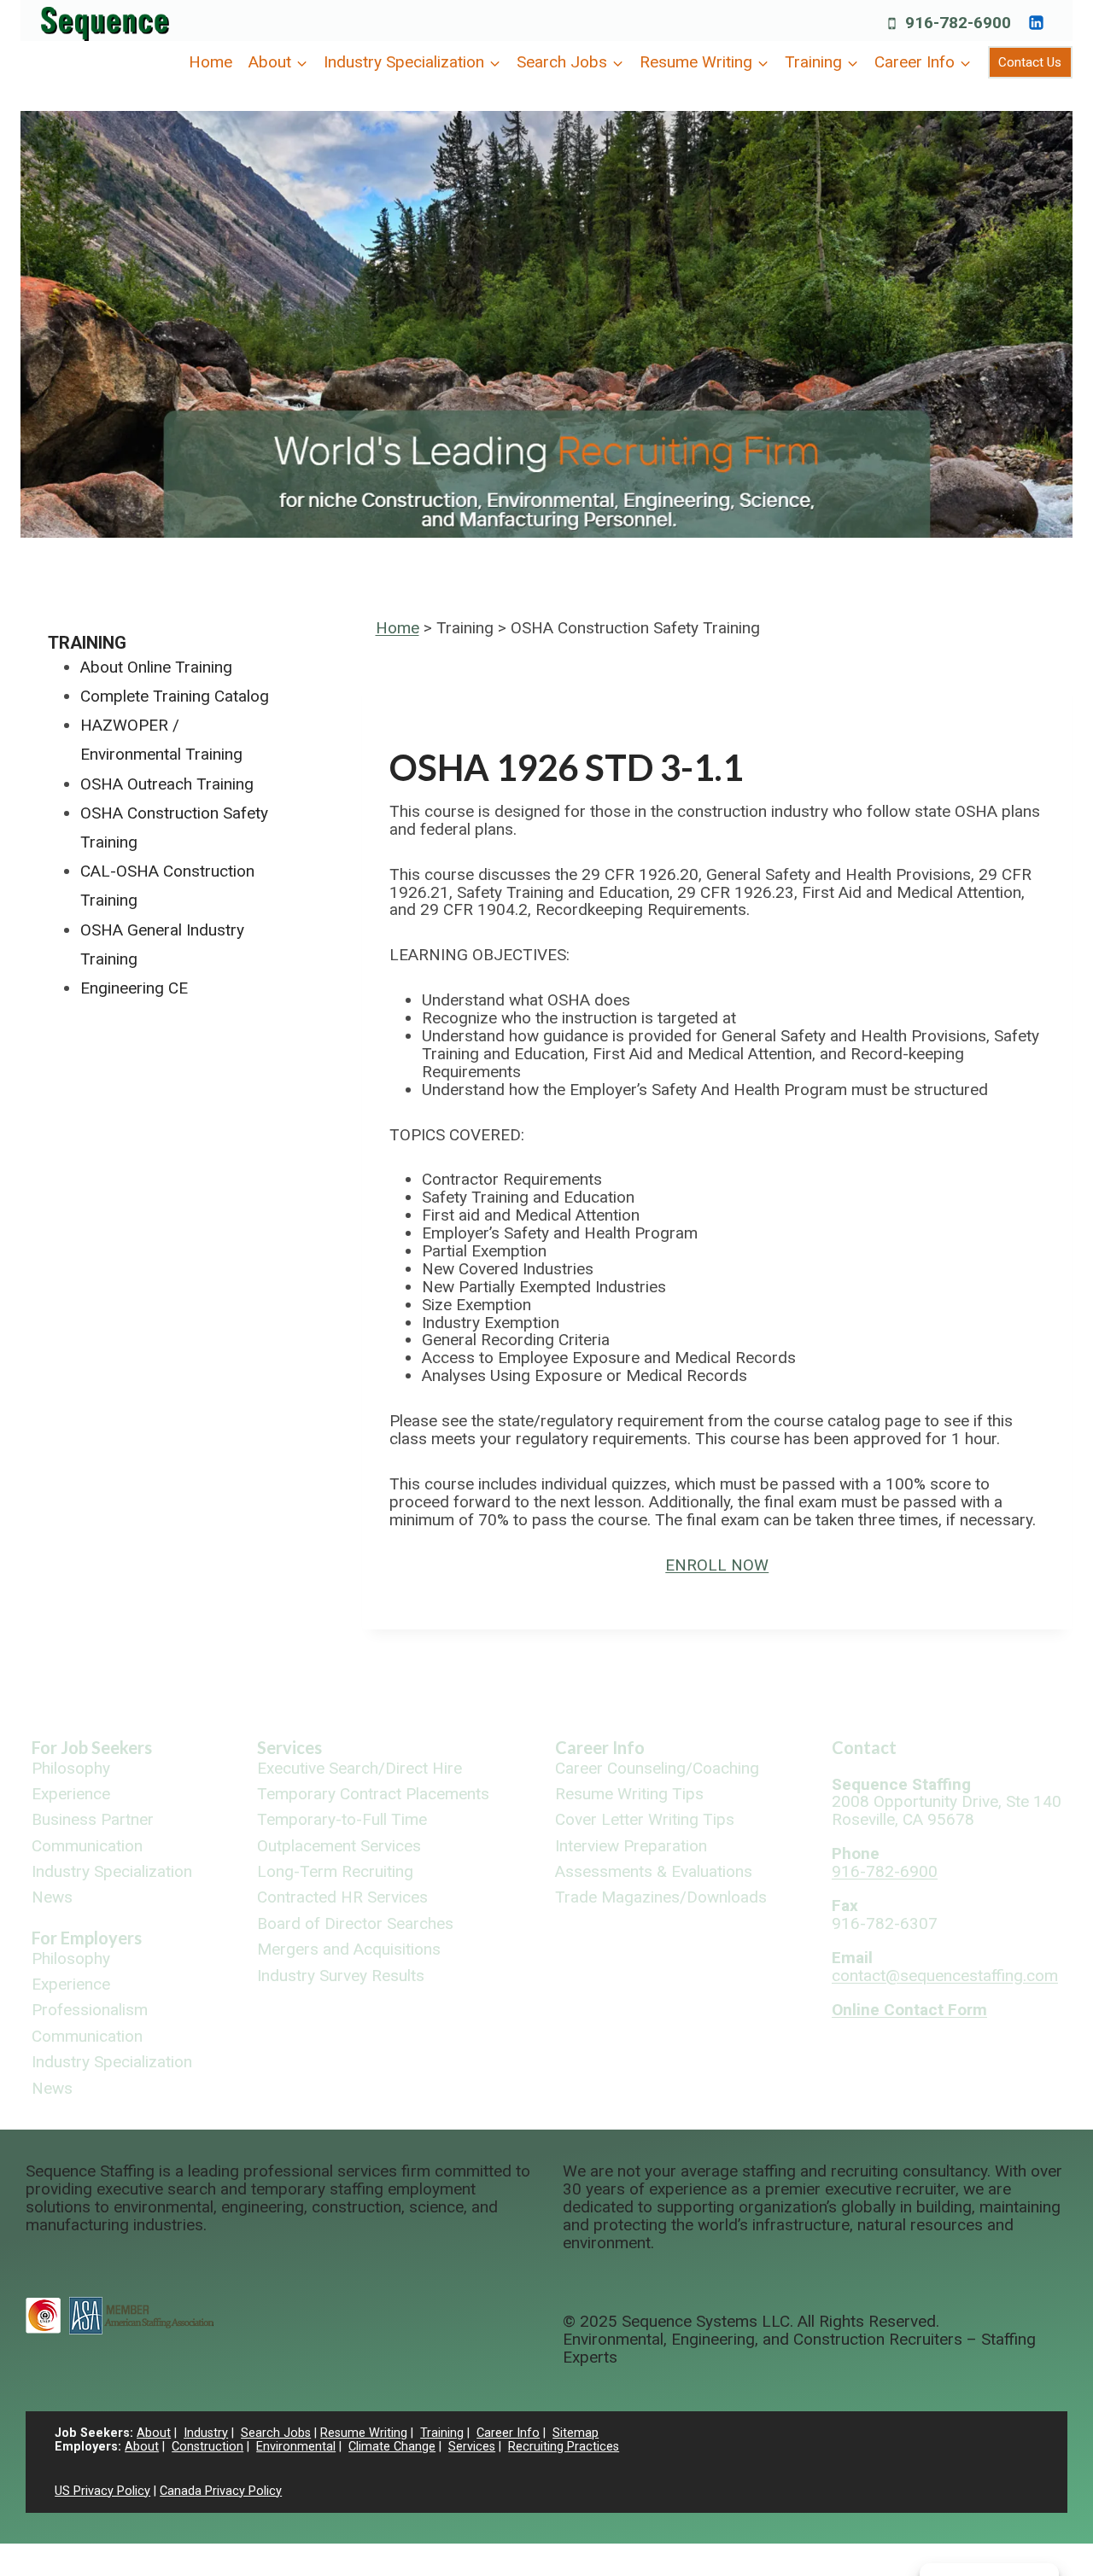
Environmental (296, 2447)
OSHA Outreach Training (167, 784)
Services (289, 1747)
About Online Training (156, 667)
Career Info (600, 1747)
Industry (206, 2433)
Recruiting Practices (564, 2447)
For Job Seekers (92, 1747)
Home (210, 62)
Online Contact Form (909, 2010)
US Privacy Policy (102, 2491)
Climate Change (392, 2447)
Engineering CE (134, 988)
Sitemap (576, 2433)
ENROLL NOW (717, 1565)
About (154, 2433)
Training (87, 643)
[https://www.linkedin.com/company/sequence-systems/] (1036, 22)
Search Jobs (276, 2433)
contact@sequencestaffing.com (945, 1976)
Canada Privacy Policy (221, 2491)
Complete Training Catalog (175, 696)
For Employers (87, 1938)
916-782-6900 (885, 1871)
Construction (207, 2447)
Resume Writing (364, 2433)
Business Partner (93, 1820)
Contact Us (1030, 62)
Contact (864, 1747)
